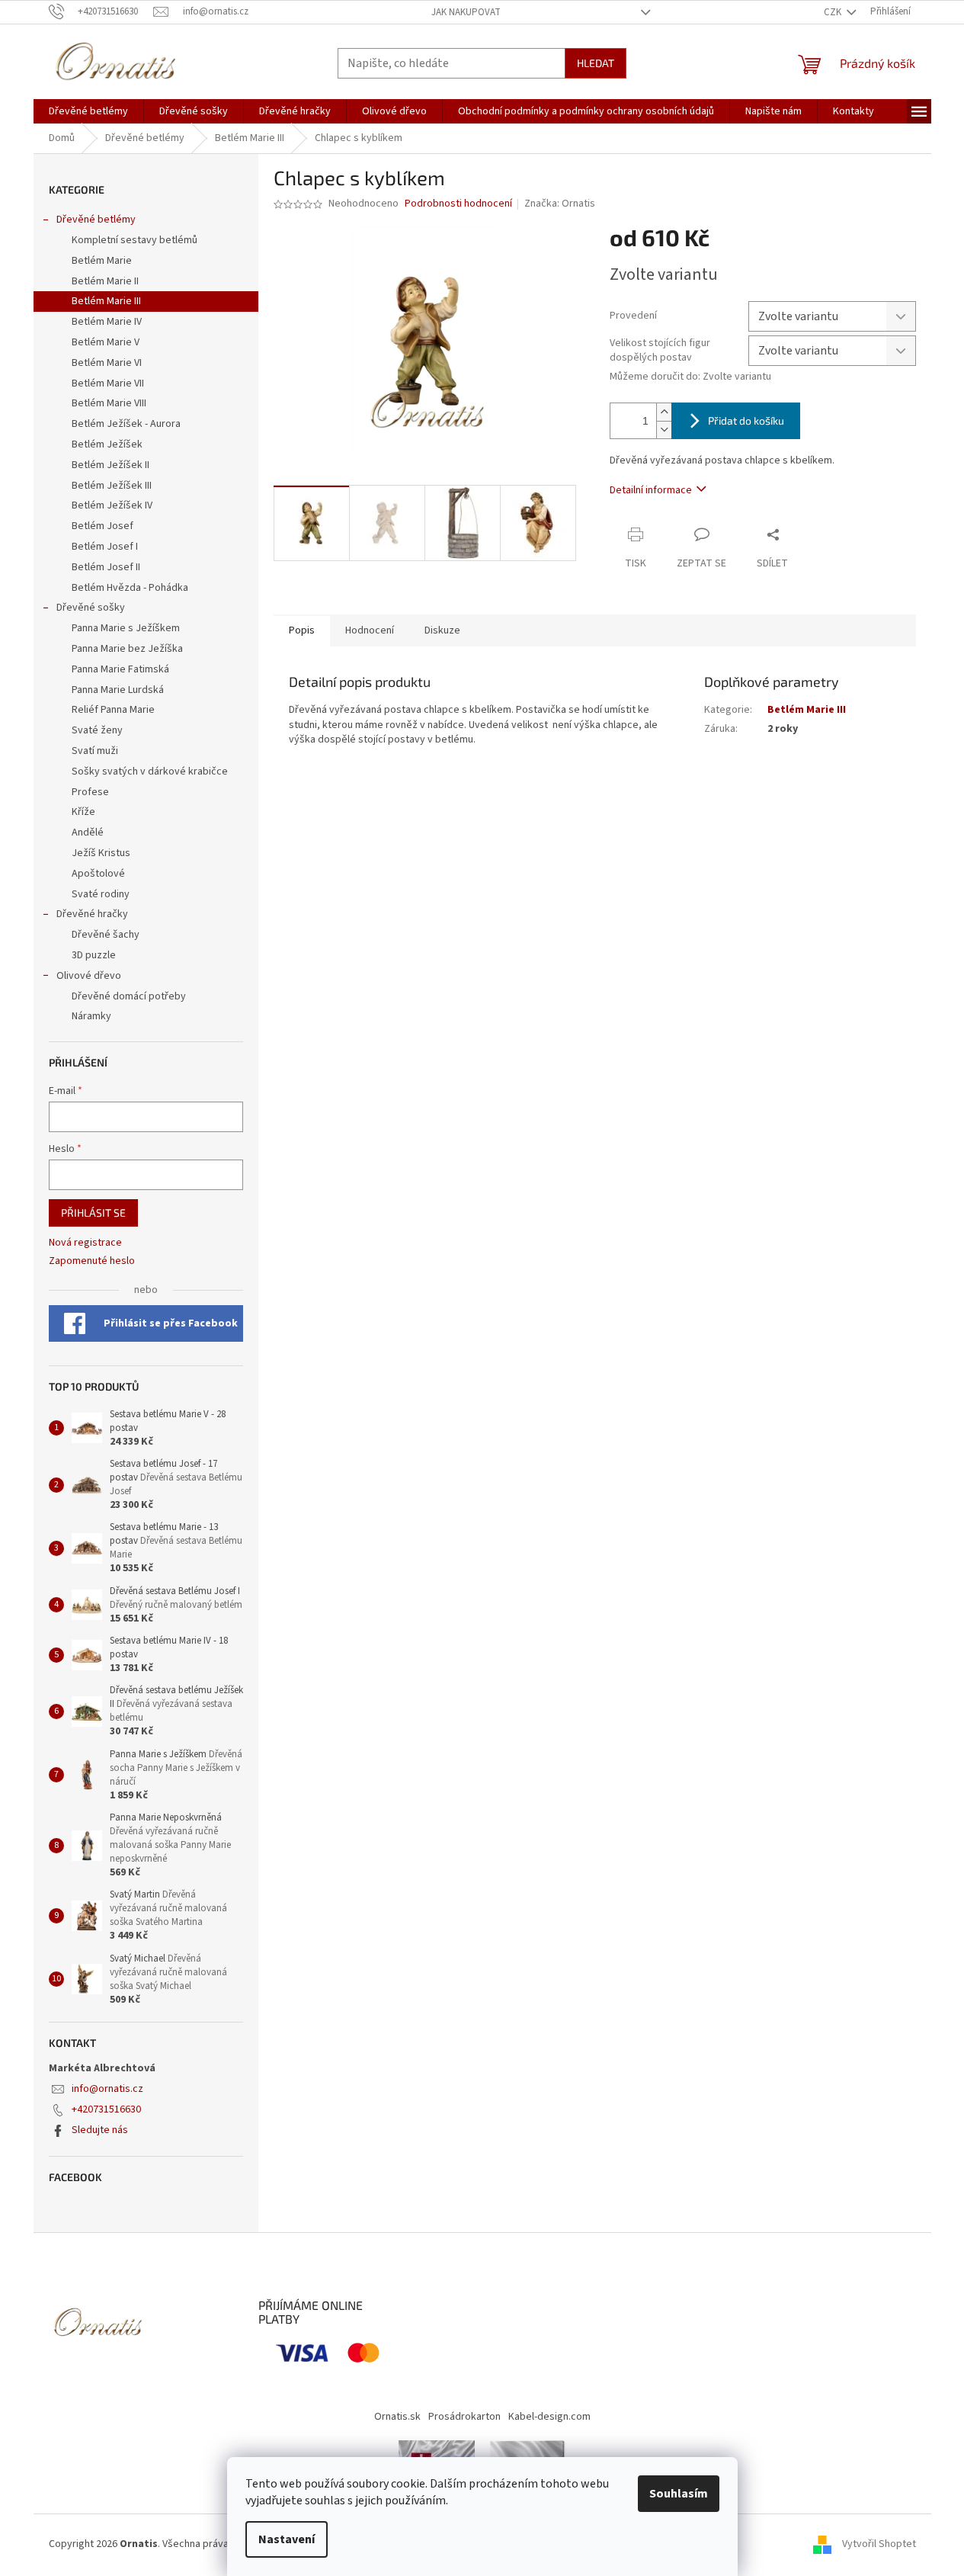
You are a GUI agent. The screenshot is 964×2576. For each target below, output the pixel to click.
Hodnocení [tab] (370, 630)
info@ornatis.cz (107, 2089)
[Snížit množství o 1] (664, 430)
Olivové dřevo (89, 976)
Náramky (91, 1016)
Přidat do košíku (746, 420)
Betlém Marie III (106, 301)
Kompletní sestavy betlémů (135, 240)
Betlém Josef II (106, 567)
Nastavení (287, 2539)
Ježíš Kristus (101, 853)
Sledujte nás (100, 2130)
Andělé (88, 832)
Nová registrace (85, 1243)
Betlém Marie (102, 261)
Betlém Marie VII (108, 383)
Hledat (596, 63)
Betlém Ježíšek (107, 444)
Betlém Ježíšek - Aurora (126, 424)
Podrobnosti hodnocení (458, 204)
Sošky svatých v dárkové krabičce (150, 772)
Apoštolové (98, 874)
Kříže (83, 812)
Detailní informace (651, 490)
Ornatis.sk (397, 2417)
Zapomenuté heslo (92, 1261)
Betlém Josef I (105, 547)
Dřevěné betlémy (96, 220)
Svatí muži (95, 751)
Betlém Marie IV (107, 322)
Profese (90, 792)
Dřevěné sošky (91, 608)
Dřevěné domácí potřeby (129, 996)
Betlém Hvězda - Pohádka (130, 588)
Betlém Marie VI (107, 363)
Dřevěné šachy (106, 935)
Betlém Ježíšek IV (112, 505)
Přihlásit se (93, 1213)
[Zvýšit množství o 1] (664, 412)
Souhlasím (679, 2494)
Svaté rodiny (101, 894)
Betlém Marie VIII (109, 403)
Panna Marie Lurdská (118, 690)
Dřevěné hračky (92, 914)
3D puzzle (94, 955)
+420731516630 (106, 2109)
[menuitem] (88, 111)
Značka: (560, 204)
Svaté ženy (97, 730)
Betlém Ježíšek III (112, 486)
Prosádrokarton (464, 2417)
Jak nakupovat (466, 12)
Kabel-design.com (549, 2417)
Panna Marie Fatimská (120, 669)
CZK (834, 12)
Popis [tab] (302, 630)
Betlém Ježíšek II (110, 465)
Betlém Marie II (105, 281)
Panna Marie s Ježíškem (126, 628)
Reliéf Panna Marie (113, 710)
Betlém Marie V (106, 342)
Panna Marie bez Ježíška (127, 649)
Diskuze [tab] (442, 630)
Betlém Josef (102, 526)
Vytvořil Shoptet (879, 2544)
